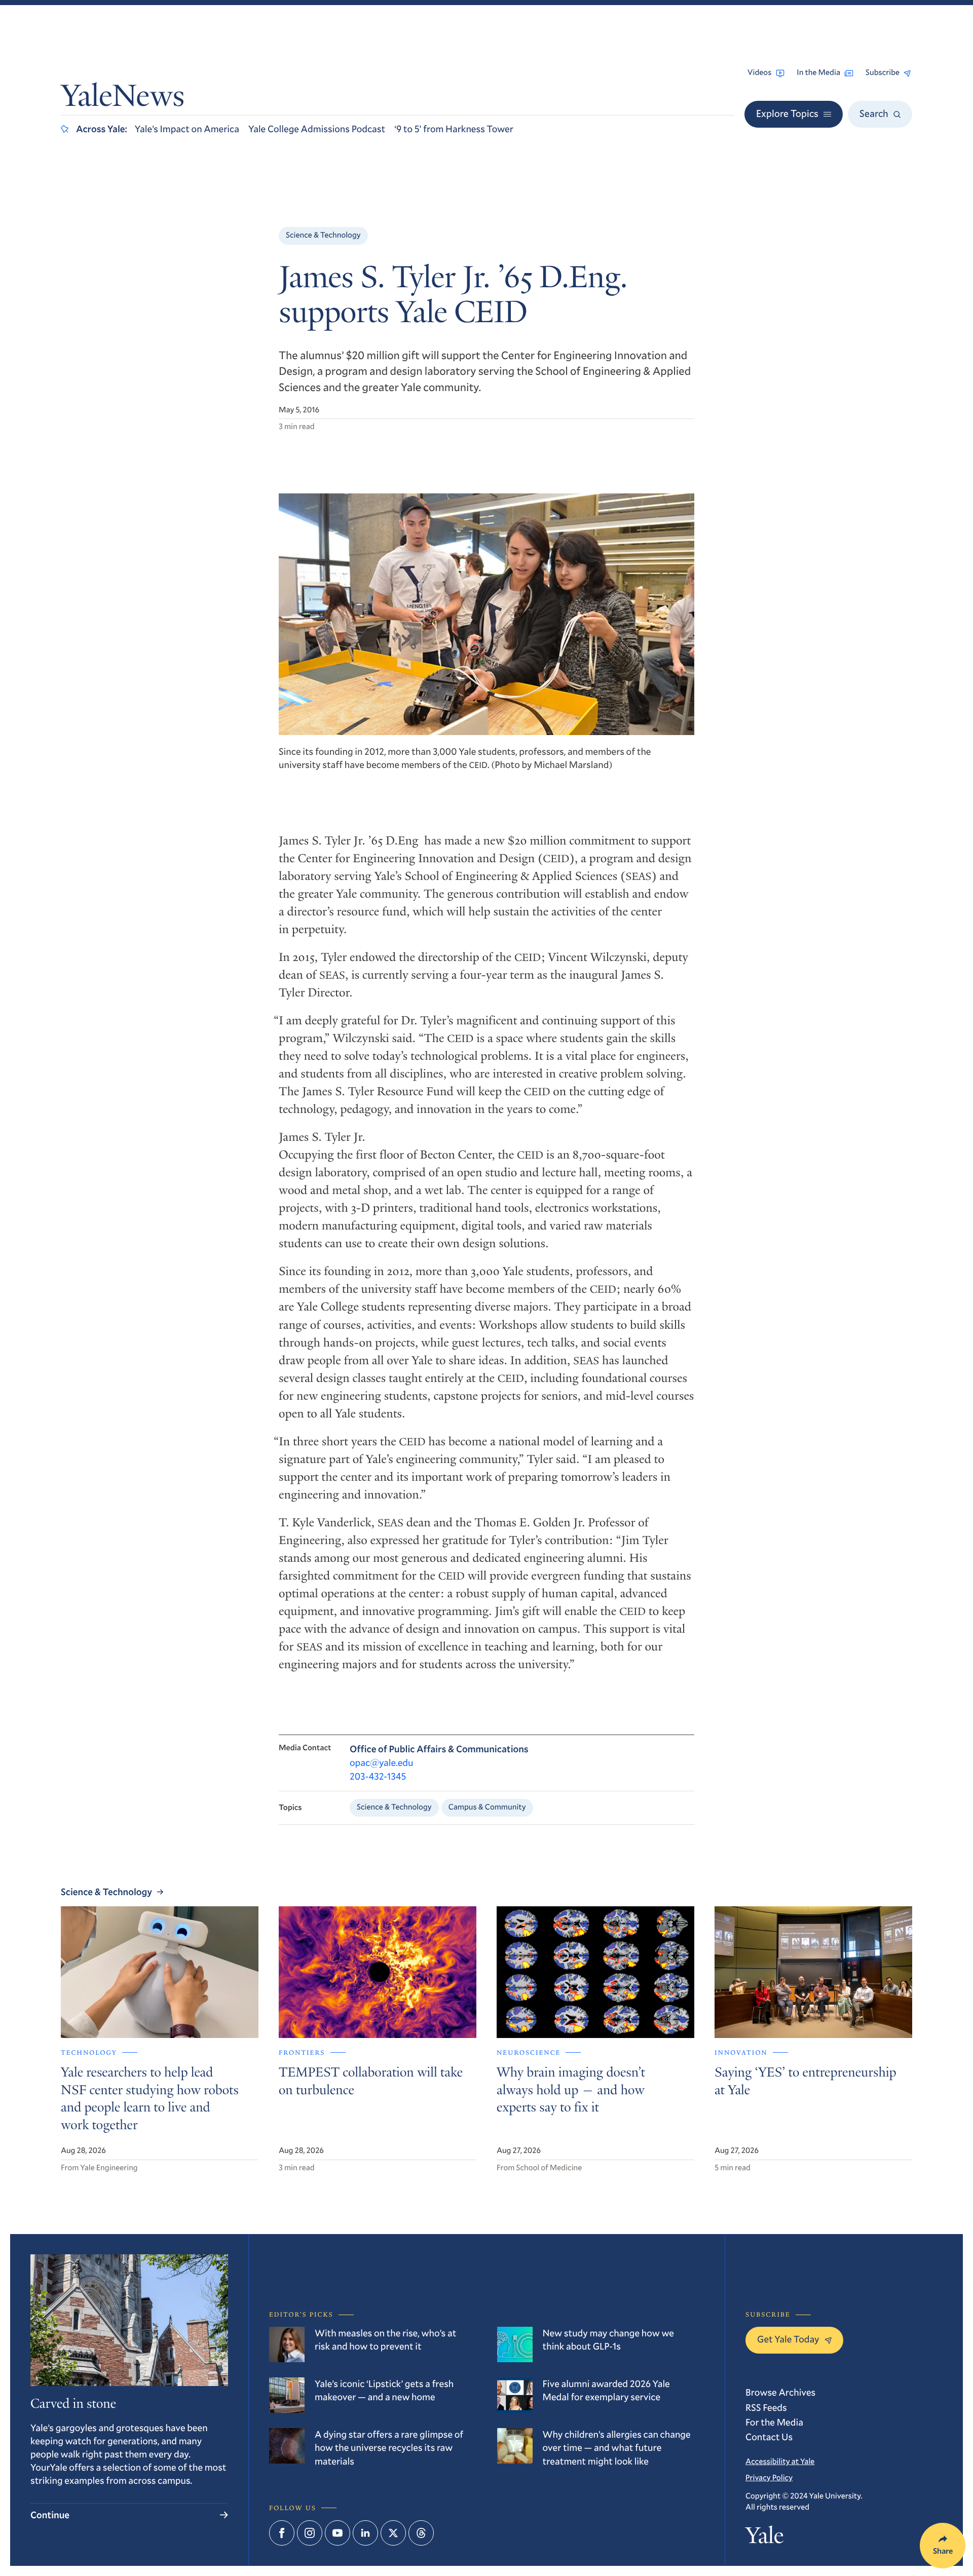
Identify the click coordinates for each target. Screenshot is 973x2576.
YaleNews (123, 99)
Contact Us (769, 2437)
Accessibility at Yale (780, 2462)
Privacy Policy (769, 2478)
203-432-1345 (378, 1776)
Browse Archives (780, 2392)
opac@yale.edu (382, 1763)
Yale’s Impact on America (187, 129)
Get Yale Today (788, 2339)
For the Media (774, 2422)
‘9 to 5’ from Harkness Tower (454, 129)
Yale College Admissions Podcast (317, 129)
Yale (764, 2538)
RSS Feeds (766, 2408)
